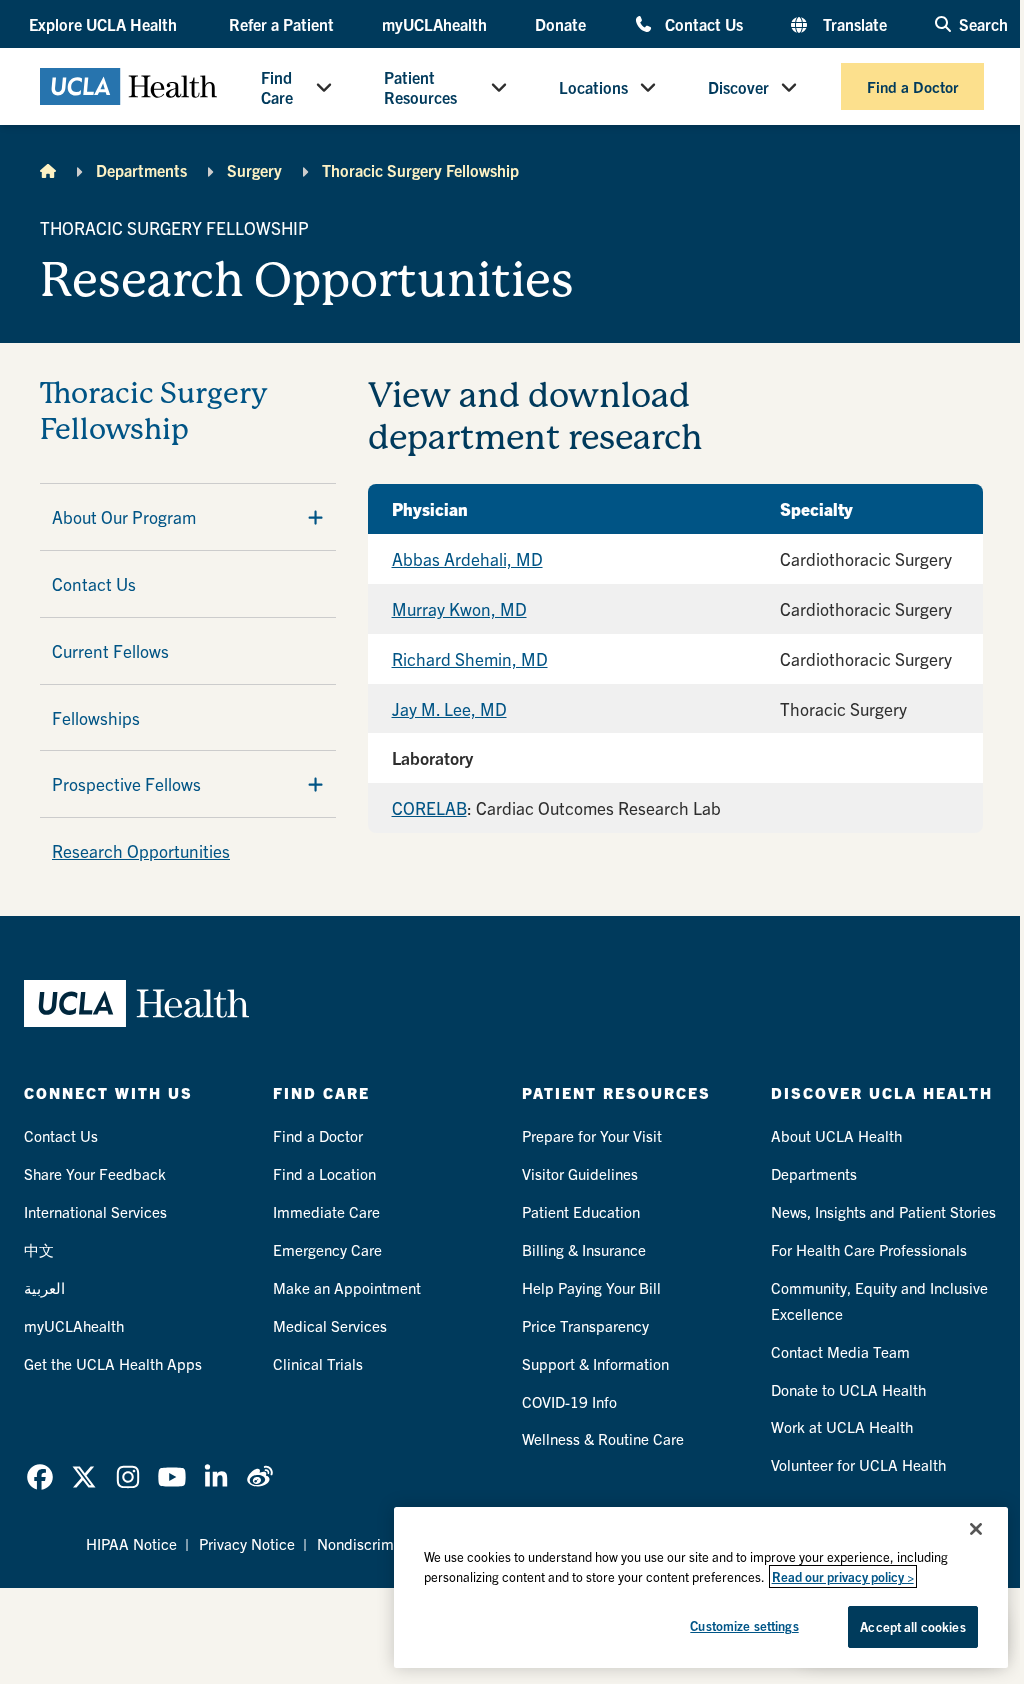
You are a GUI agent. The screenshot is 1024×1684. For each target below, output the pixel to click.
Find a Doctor (912, 86)
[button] (105, 24)
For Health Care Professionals (869, 1249)
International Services (95, 1211)
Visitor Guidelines (580, 1173)
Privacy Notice (247, 1543)
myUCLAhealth (434, 24)
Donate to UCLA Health (848, 1389)
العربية (44, 1287)
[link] (40, 1477)
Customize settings (744, 1625)
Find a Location (324, 1173)
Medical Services (330, 1325)
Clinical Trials (318, 1363)
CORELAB (429, 807)
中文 (39, 1249)
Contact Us (704, 23)
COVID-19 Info (569, 1401)
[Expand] (315, 517)
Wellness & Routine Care (603, 1438)
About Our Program (124, 516)
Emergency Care (327, 1249)
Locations (593, 87)
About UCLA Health (836, 1135)
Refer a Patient (281, 24)
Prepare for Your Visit (592, 1135)
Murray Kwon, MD (459, 608)
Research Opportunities (141, 850)
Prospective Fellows (126, 783)
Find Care (277, 87)
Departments (141, 170)
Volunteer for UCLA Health (858, 1464)
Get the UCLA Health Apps (113, 1363)
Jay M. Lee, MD (449, 708)
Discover (738, 87)
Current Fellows (110, 650)
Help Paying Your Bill (591, 1287)
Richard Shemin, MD (470, 658)
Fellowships (96, 717)
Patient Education (581, 1211)
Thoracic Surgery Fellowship (420, 170)
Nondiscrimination (378, 1543)
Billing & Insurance (584, 1249)
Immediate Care (326, 1211)
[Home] (48, 170)
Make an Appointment (347, 1287)
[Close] (976, 1529)
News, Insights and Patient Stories (883, 1211)
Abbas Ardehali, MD (467, 558)
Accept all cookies (912, 1626)
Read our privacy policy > (843, 1576)
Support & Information (595, 1363)
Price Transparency (585, 1325)
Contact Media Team (840, 1351)
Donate (560, 24)
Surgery (254, 170)
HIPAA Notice (131, 1543)
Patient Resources (420, 87)
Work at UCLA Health (842, 1426)
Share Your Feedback (95, 1173)
